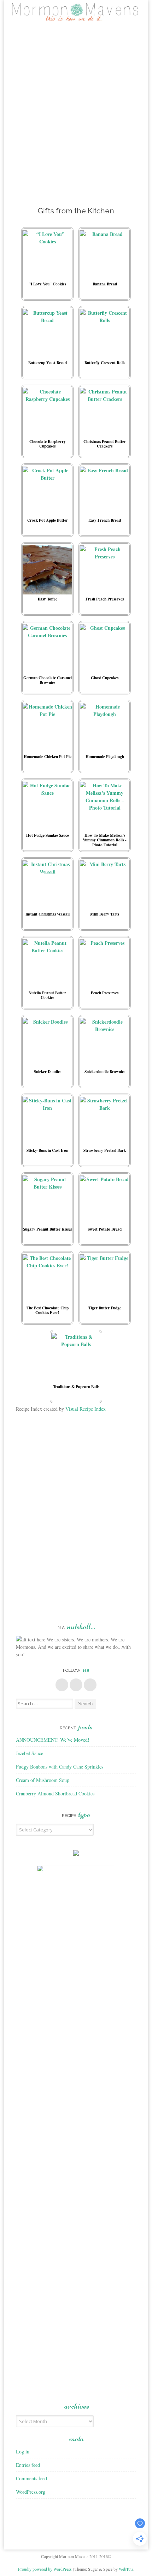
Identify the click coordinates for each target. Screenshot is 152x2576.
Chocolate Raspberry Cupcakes (48, 444)
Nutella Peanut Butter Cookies (47, 995)
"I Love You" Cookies (47, 284)
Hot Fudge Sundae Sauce (48, 835)
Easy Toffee (48, 599)
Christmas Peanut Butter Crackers (105, 444)
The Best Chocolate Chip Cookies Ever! (48, 1310)
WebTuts (126, 2569)
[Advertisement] (76, 111)
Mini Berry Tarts (105, 914)
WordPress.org (31, 2492)
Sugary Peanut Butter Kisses (47, 1229)
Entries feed (28, 2465)
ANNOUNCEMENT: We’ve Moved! (53, 1740)
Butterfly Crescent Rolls (105, 363)
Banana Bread (105, 284)
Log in (23, 2451)
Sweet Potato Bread (105, 1229)
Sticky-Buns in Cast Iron (47, 1150)
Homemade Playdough (105, 756)
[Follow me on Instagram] (90, 1685)
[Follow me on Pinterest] (76, 1685)
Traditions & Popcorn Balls (76, 1387)
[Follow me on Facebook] (62, 1685)
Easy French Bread (105, 520)
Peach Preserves (105, 993)
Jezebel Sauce (30, 1753)
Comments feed (31, 2478)
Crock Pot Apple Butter (48, 520)
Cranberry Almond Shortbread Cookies (55, 1793)
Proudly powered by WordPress (45, 2569)
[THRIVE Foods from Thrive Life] (76, 1854)
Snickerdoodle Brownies (105, 1071)
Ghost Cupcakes (105, 678)
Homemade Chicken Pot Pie (48, 756)
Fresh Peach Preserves (105, 599)
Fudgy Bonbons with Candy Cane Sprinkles (60, 1767)
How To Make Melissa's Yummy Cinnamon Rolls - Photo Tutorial (105, 840)
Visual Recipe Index (86, 1409)
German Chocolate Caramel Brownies (48, 680)
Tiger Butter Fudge (105, 1308)
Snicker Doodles (48, 1071)
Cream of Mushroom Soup (43, 1780)
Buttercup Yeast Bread (48, 363)
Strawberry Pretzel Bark (105, 1150)
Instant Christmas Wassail (48, 914)
